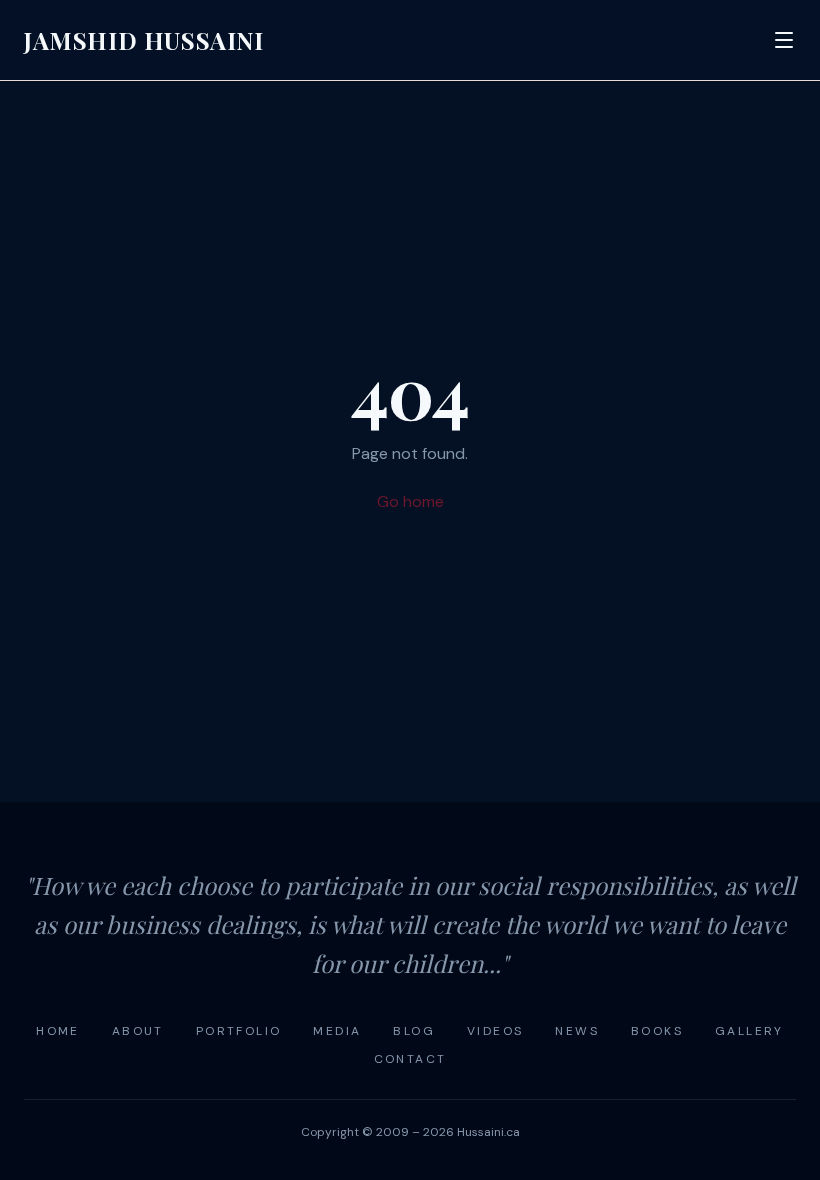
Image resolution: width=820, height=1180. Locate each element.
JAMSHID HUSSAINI (144, 40)
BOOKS (657, 1031)
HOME (58, 1031)
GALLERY (749, 1031)
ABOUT (138, 1031)
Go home (410, 501)
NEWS (577, 1031)
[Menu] (784, 40)
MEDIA (337, 1031)
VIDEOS (495, 1031)
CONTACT (410, 1059)
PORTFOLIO (239, 1031)
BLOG (414, 1031)
